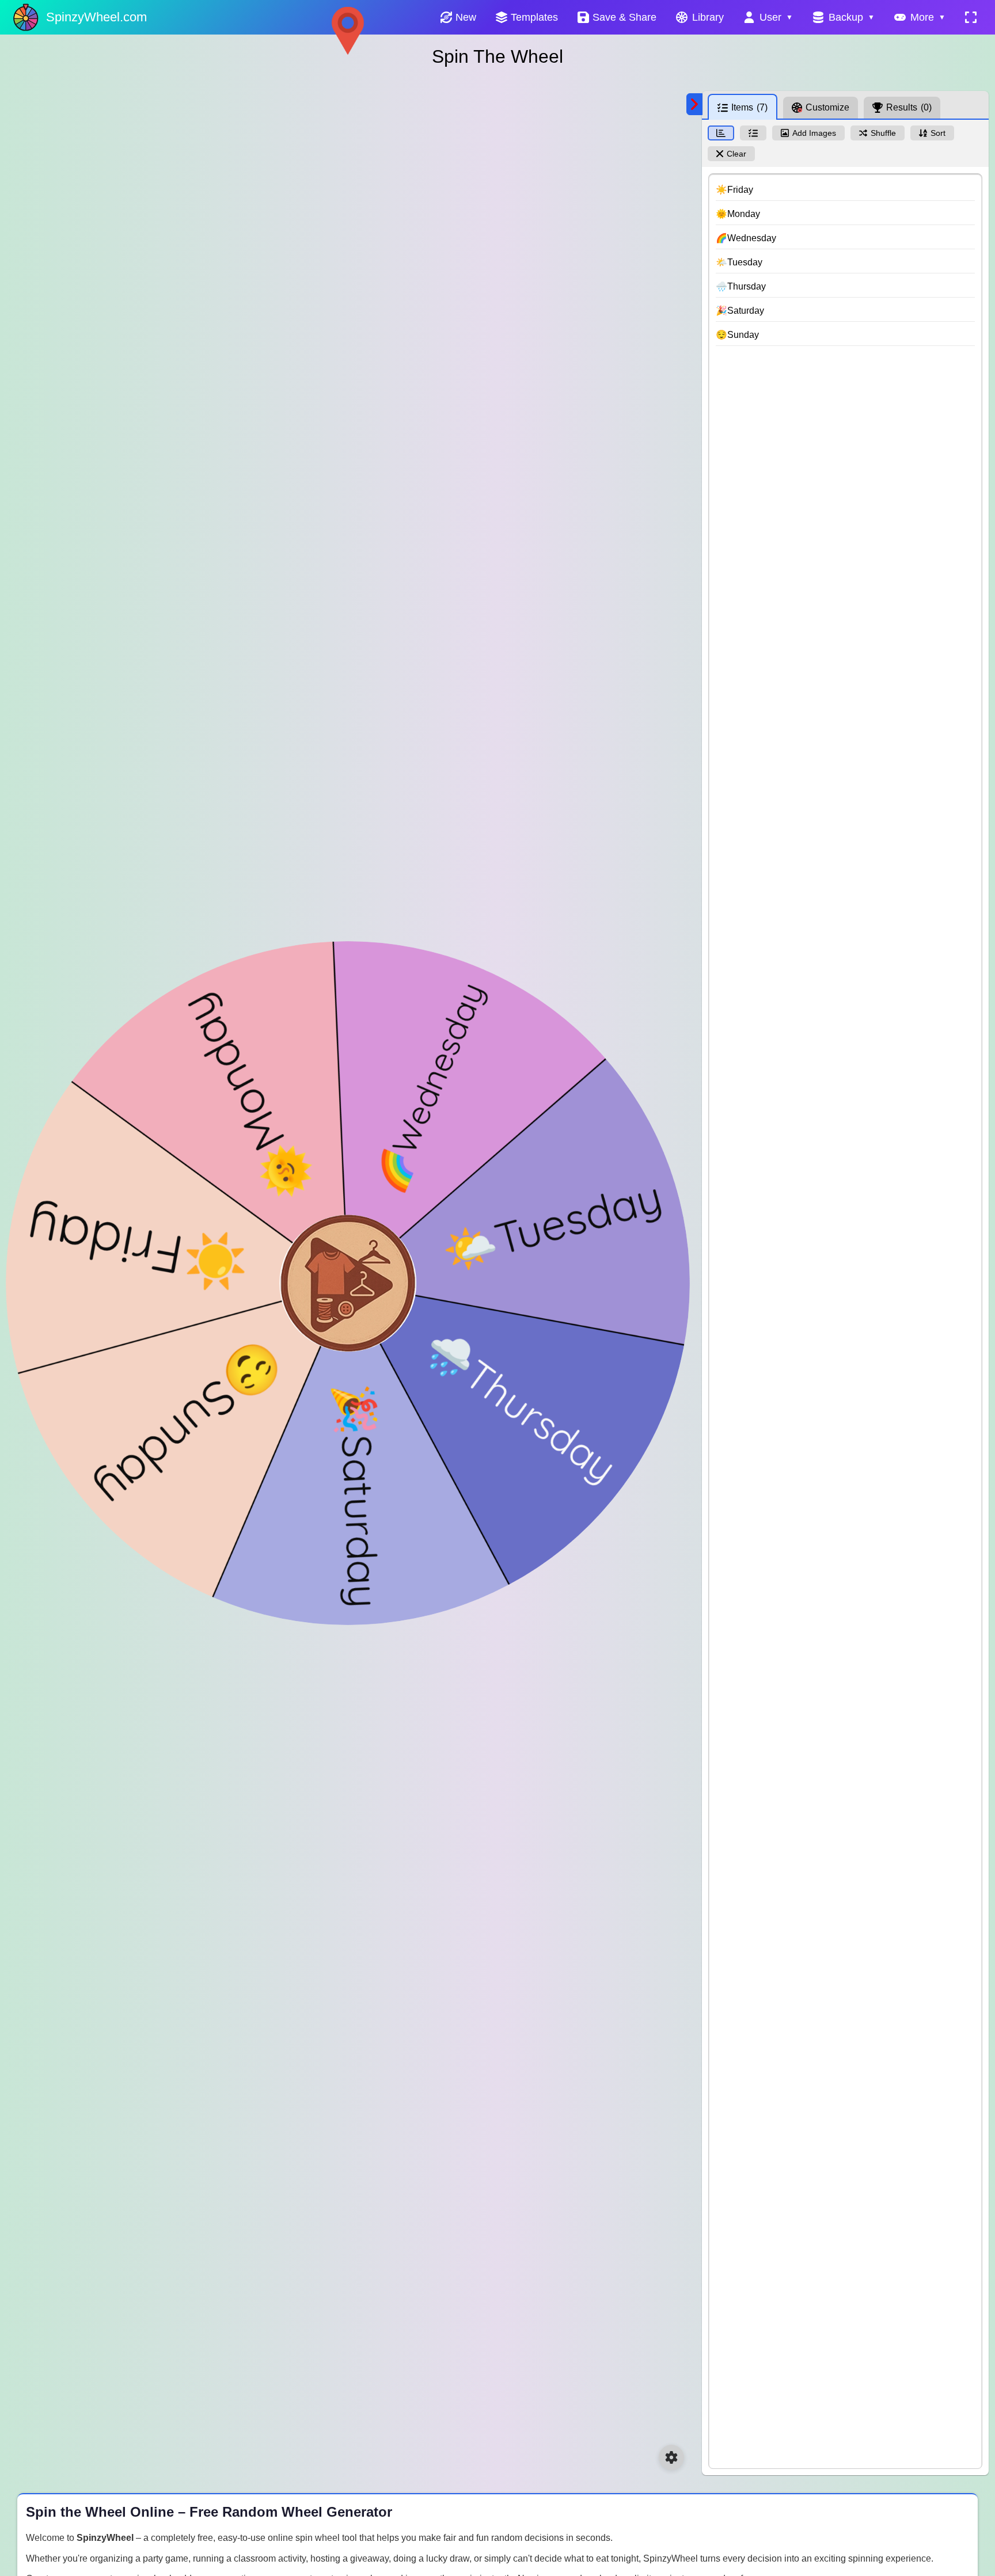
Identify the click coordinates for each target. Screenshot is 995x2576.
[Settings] (671, 2457)
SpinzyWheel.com (96, 17)
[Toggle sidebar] (694, 104)
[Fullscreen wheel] (971, 17)
